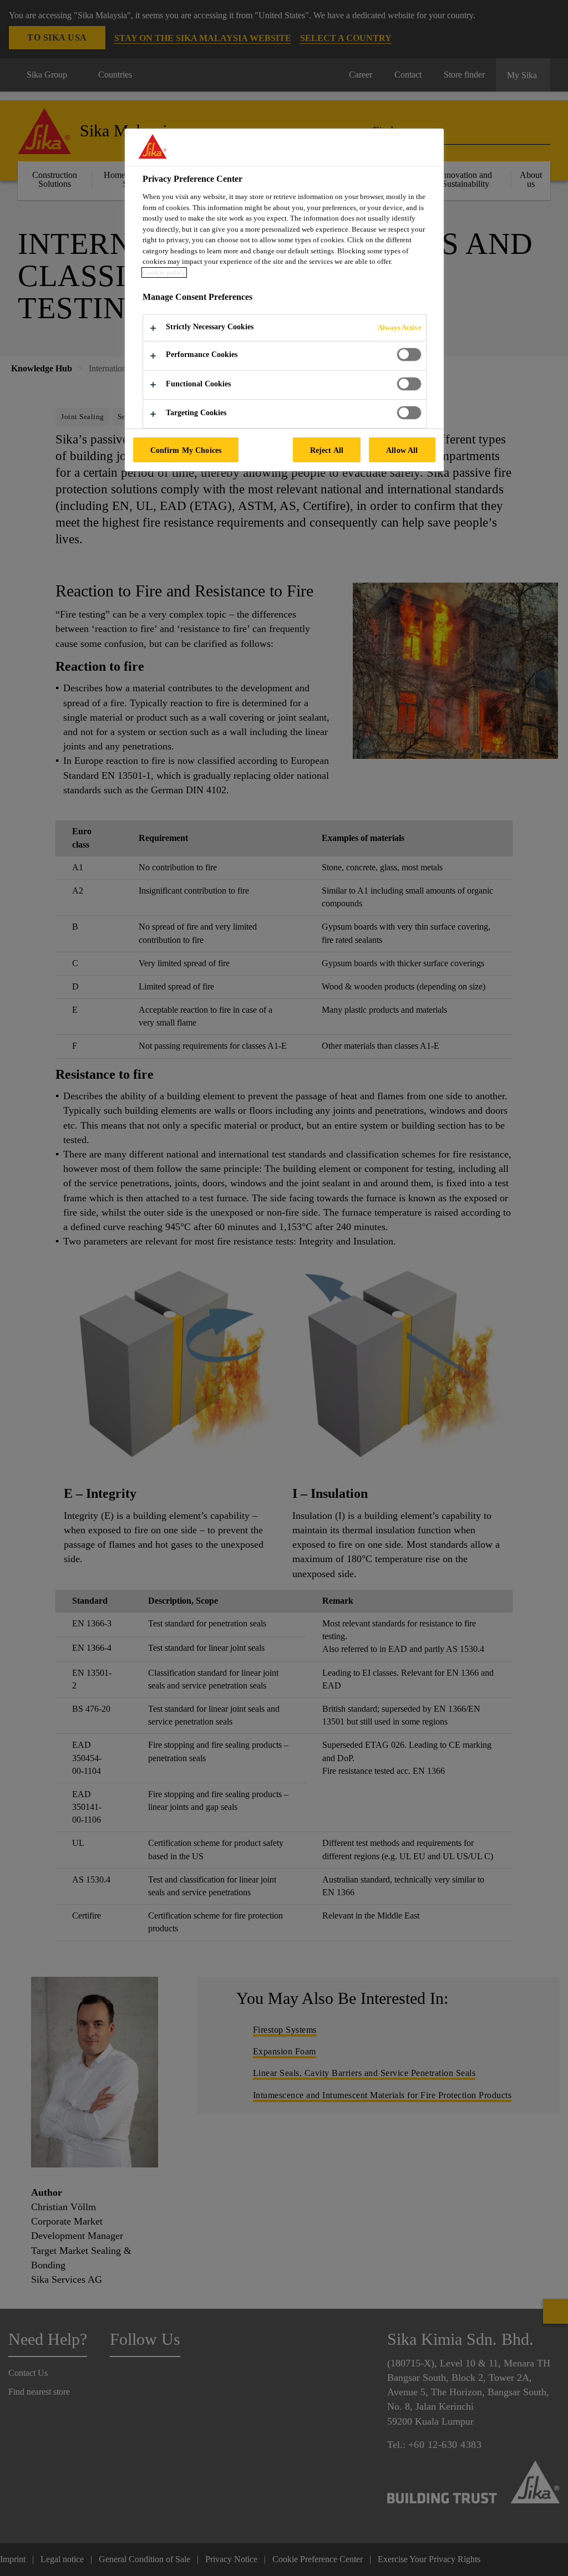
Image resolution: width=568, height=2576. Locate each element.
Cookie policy (164, 272)
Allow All (402, 450)
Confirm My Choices (186, 450)
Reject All (327, 450)
